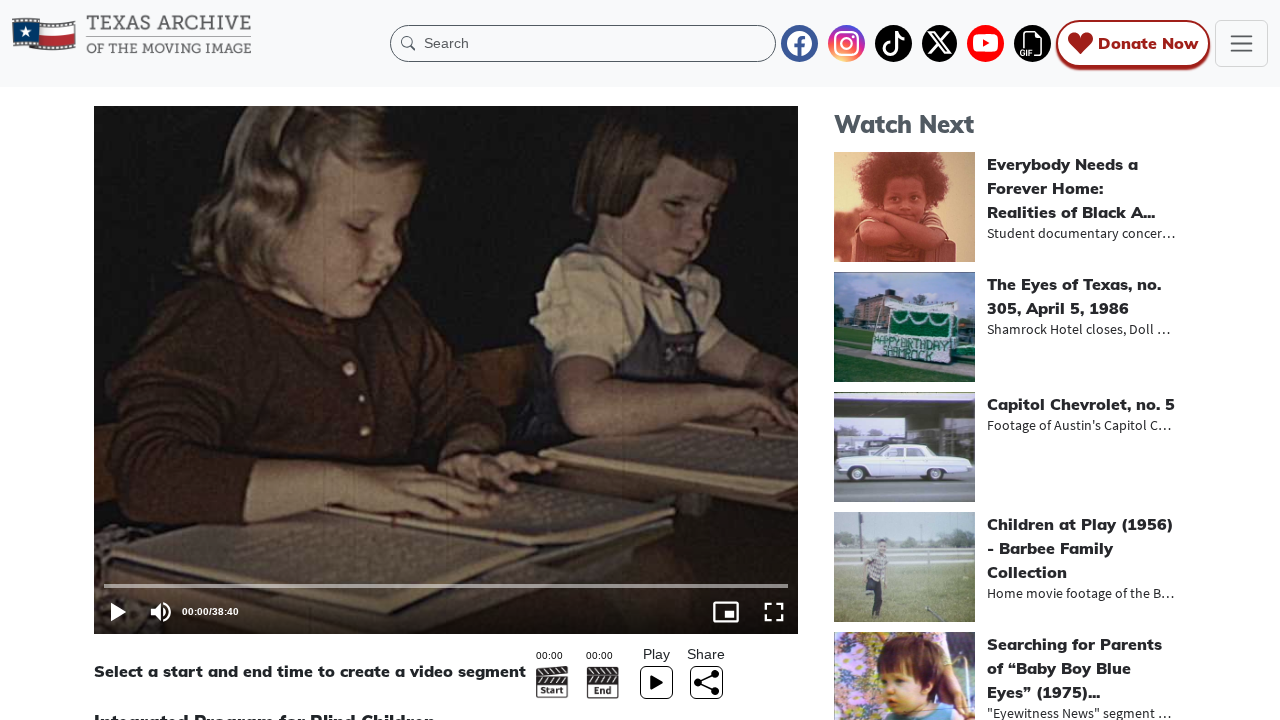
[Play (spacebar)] (118, 612)
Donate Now (1148, 43)
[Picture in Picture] (726, 612)
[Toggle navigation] (1241, 43)
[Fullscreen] (774, 612)
